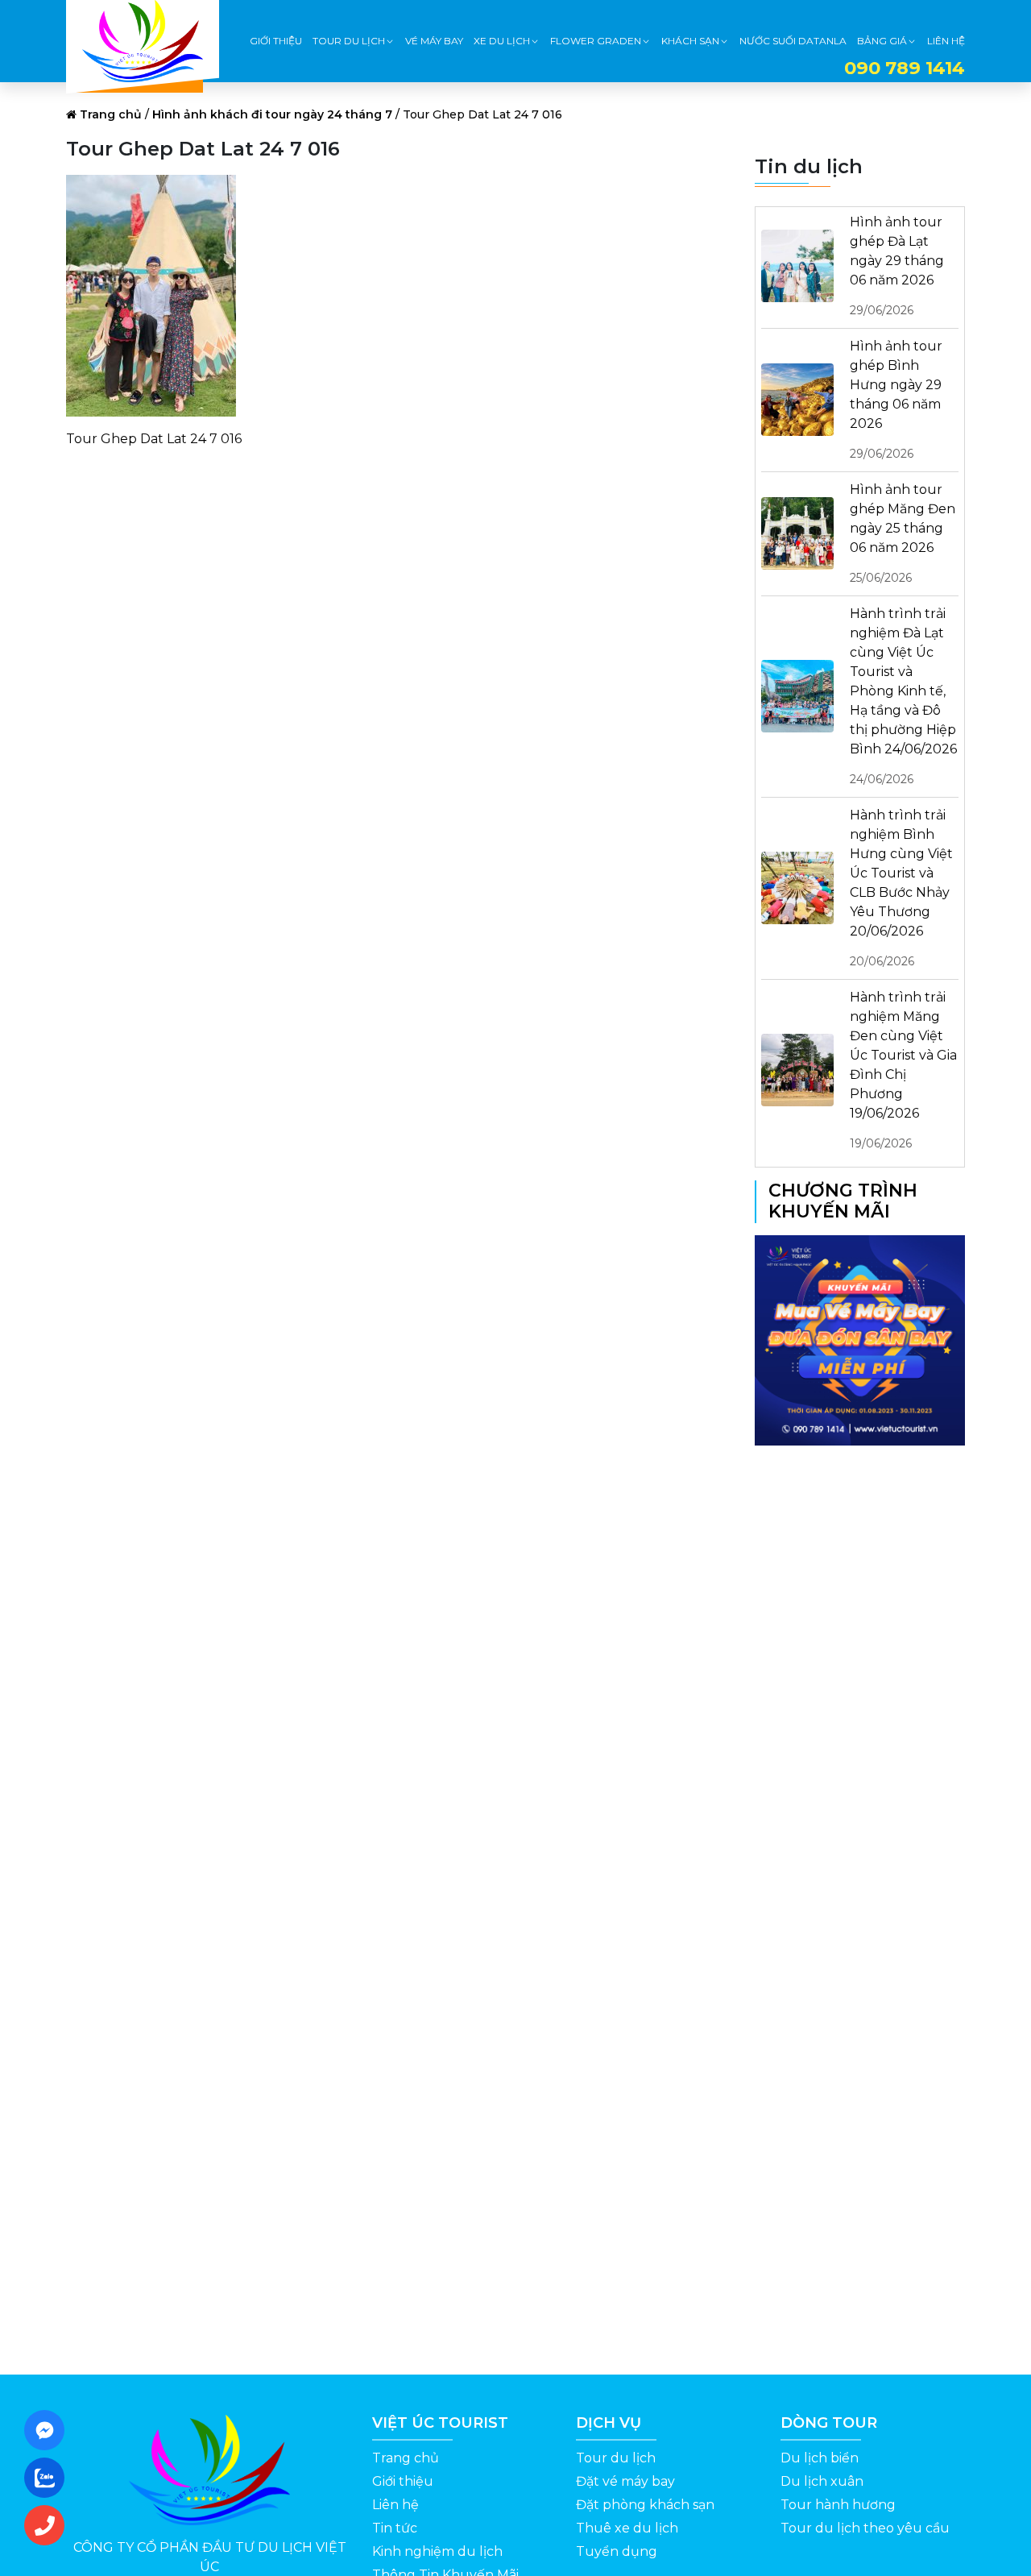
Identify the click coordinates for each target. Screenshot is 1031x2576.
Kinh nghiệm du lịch (437, 2551)
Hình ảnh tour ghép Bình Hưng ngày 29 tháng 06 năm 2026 (896, 400)
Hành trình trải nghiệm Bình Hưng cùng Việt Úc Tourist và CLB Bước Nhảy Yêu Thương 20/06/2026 (901, 888)
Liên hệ (395, 2505)
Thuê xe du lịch (627, 2528)
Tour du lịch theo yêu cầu (865, 2528)
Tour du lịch (616, 2458)
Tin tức (395, 2528)
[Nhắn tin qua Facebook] (49, 2430)
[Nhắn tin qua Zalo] (49, 2478)
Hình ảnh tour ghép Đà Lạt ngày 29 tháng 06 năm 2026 (897, 266)
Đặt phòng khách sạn (645, 2505)
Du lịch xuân (822, 2481)
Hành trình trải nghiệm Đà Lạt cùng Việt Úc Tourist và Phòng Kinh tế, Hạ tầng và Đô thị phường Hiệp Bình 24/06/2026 (903, 696)
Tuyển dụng (617, 2551)
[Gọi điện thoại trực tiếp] (49, 2525)
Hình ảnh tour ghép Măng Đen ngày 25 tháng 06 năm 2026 (903, 533)
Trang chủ (111, 114)
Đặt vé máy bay (625, 2481)
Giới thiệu (403, 2481)
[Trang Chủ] (143, 41)
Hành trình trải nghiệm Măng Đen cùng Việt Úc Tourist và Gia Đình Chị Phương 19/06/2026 (903, 1070)
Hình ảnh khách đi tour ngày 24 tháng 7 (272, 114)
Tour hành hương (838, 2505)
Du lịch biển (820, 2458)
